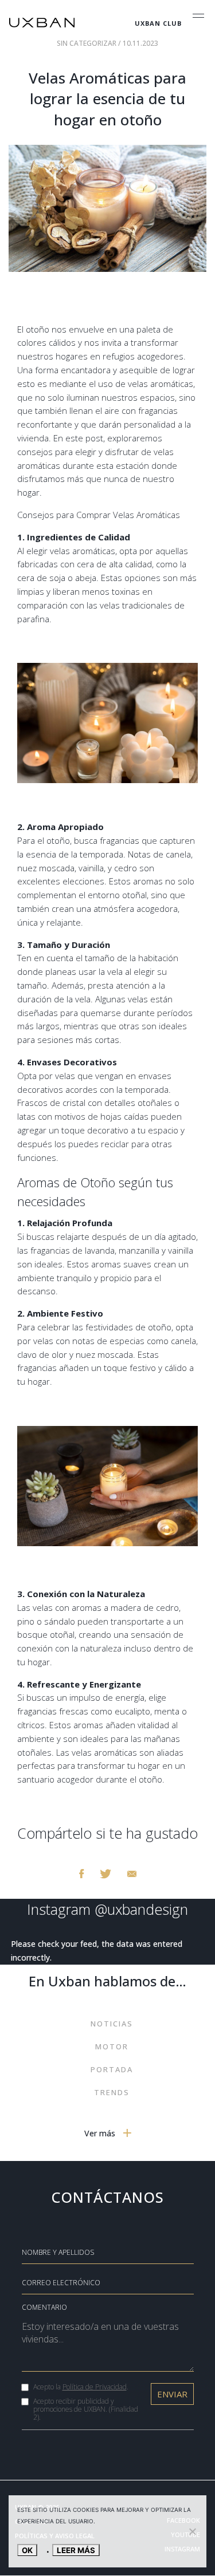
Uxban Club (158, 23)
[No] (192, 2531)
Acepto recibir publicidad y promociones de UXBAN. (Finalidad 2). (86, 2409)
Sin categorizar (87, 43)
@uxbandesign (141, 1909)
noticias (112, 2024)
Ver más (101, 2133)
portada (112, 2069)
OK (27, 2550)
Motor (112, 2046)
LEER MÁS (76, 2550)
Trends (112, 2092)
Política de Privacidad (95, 2387)
